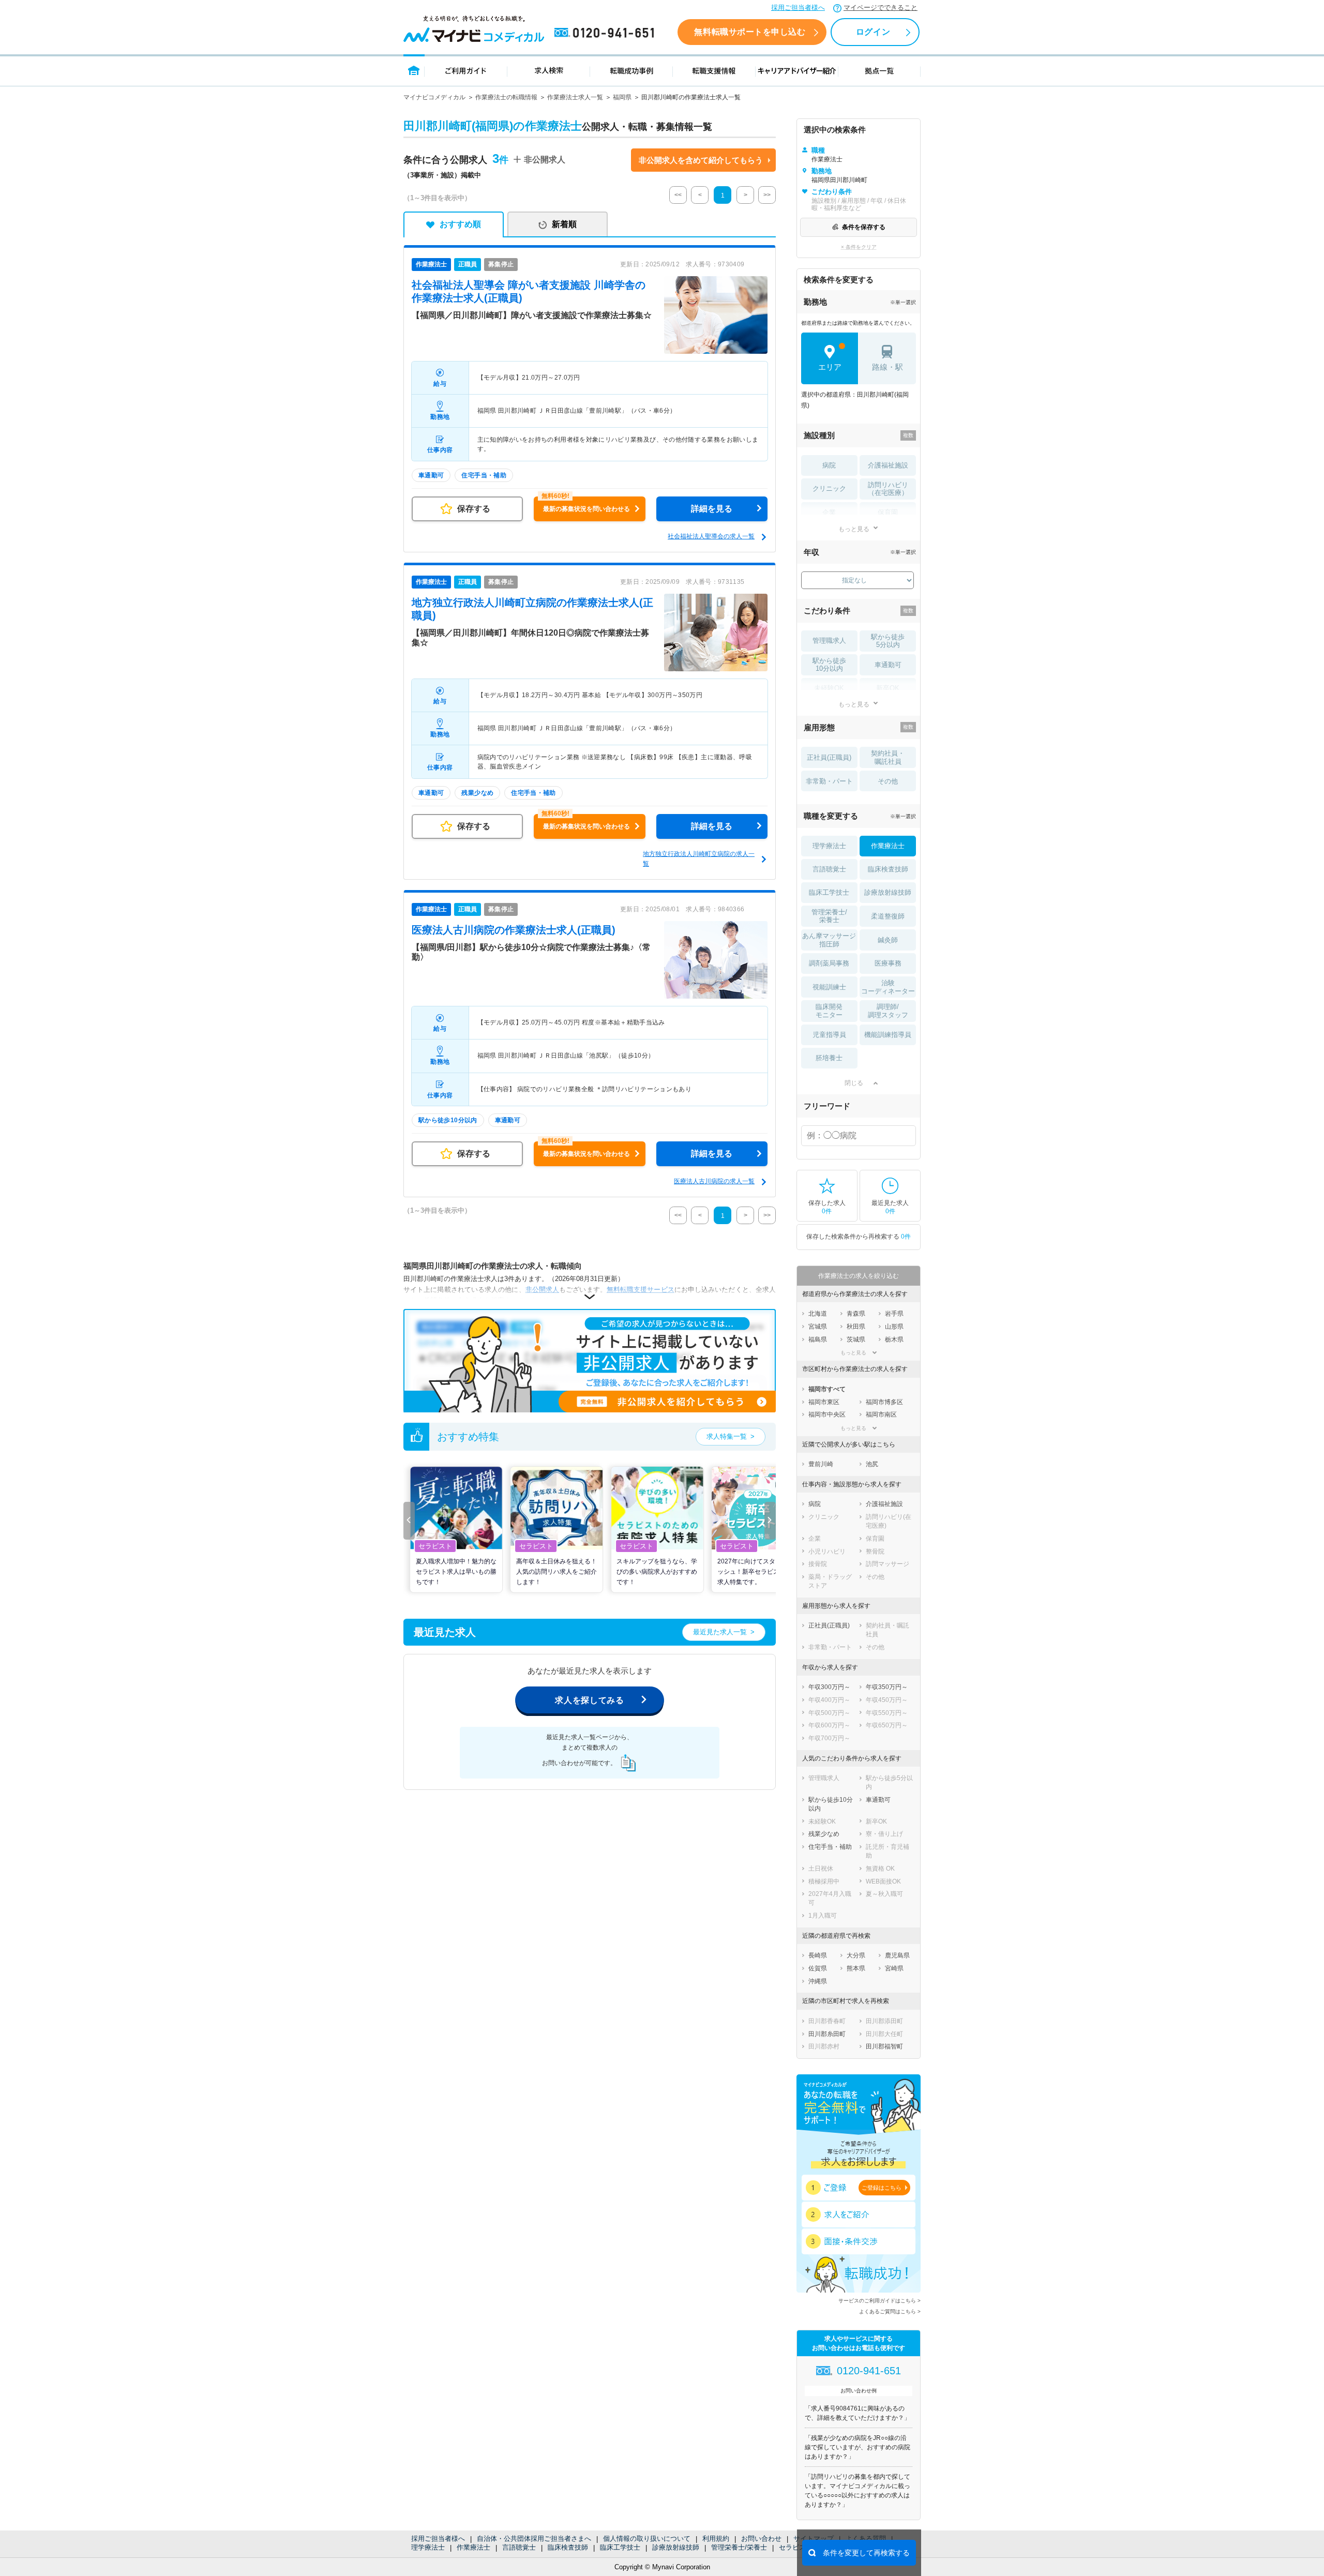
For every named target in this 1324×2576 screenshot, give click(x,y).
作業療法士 (473, 2547)
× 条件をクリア (859, 247)
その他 (888, 781)
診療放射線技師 (676, 2547)
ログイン (873, 32)
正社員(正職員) (829, 757)
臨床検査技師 (568, 2547)
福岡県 (622, 97)
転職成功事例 (631, 70)
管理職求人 (829, 641)
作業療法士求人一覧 (575, 97)
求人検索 (549, 70)
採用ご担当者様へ (798, 7)
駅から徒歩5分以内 (888, 641)
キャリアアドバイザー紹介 (797, 70)
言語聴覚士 (519, 2547)
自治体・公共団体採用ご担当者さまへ (534, 2539)
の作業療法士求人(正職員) (514, 930)
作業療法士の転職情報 (506, 97)
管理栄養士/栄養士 (739, 2547)
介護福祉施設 (888, 465)
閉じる (854, 1083)
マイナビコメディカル (434, 97)
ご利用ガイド (466, 70)
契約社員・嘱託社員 (888, 757)
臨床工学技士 (620, 2547)
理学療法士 (428, 2547)
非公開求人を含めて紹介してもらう (701, 160)
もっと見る (854, 529)
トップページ (414, 70)
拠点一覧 (879, 70)
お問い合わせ (761, 2539)
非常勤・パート (829, 781)
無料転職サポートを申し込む (750, 32)
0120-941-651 (606, 33)
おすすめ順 (460, 224)
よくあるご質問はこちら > (890, 2311)
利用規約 (716, 2539)
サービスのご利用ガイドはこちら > (879, 2301)
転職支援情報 (714, 70)
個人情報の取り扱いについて (647, 2539)
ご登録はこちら (882, 2188)
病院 (829, 465)
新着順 (564, 224)
